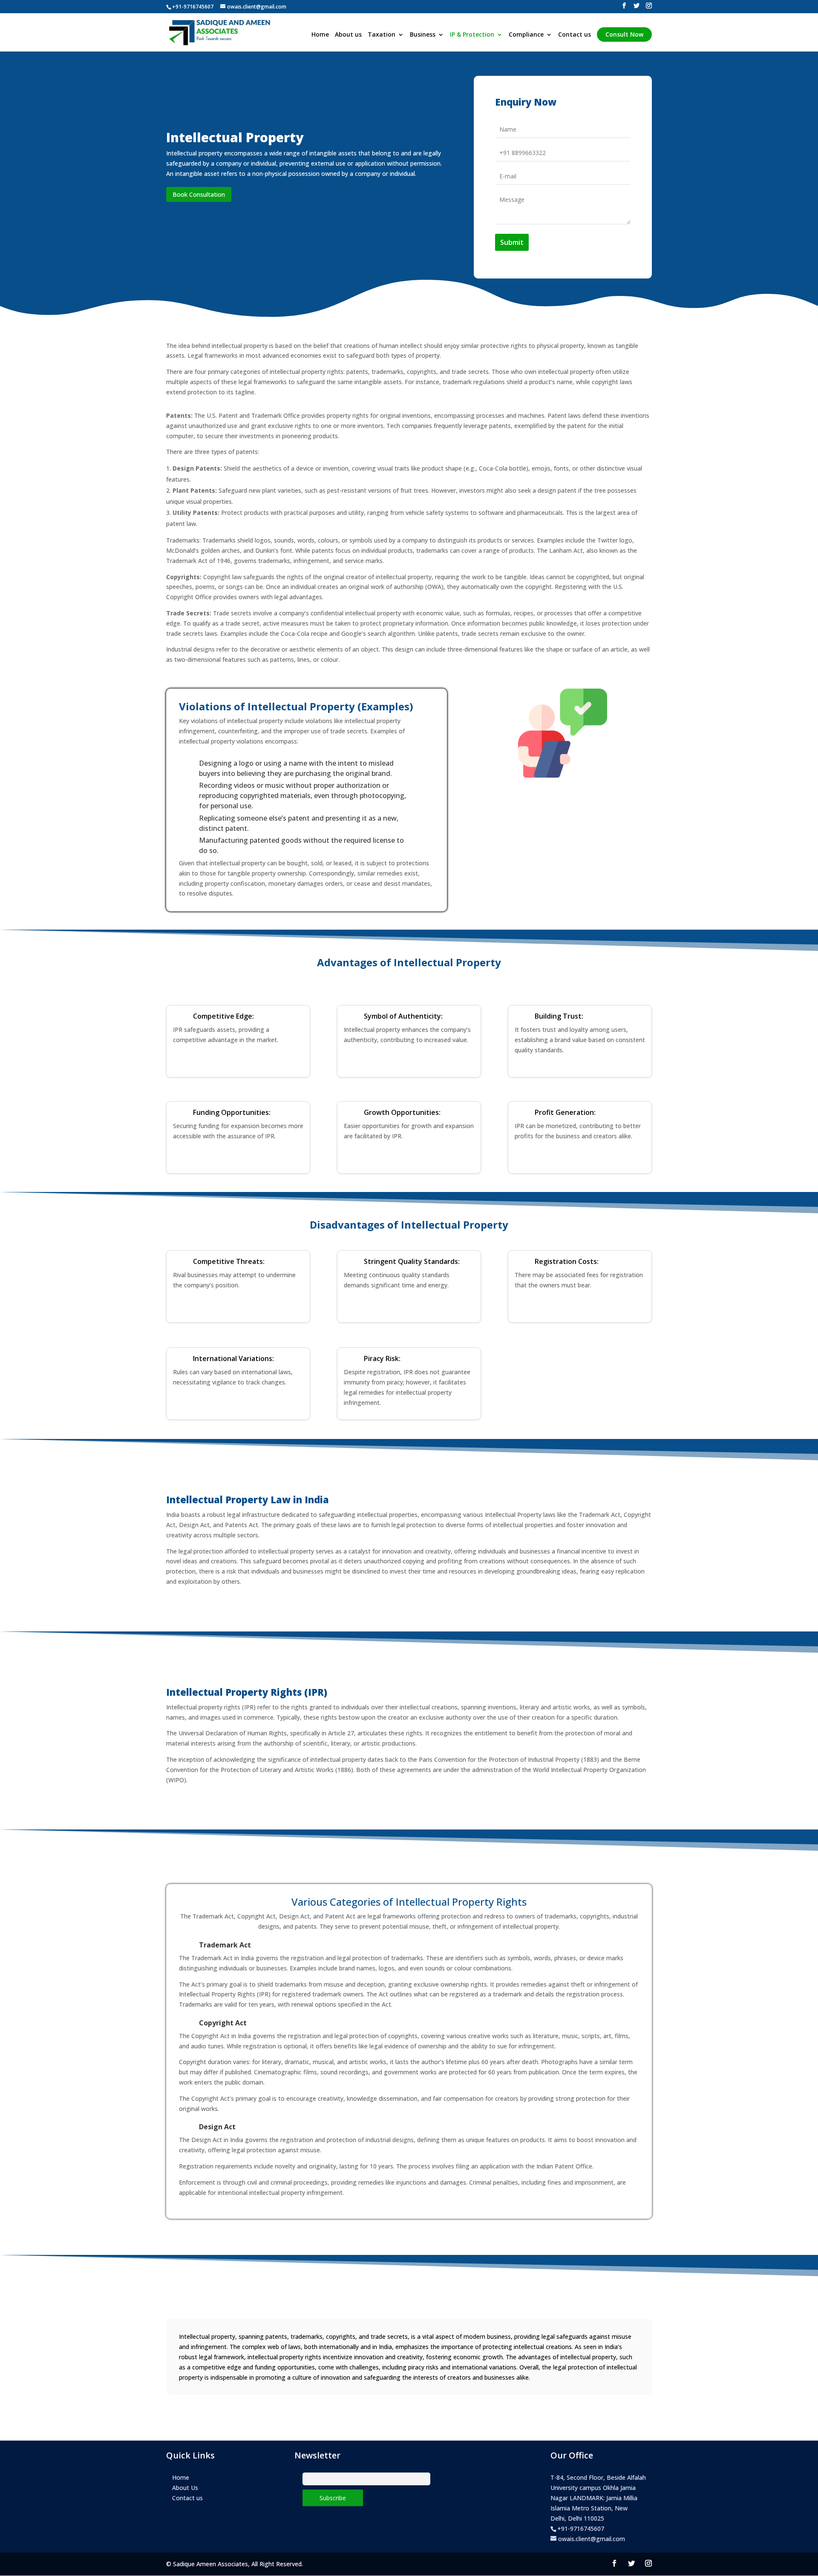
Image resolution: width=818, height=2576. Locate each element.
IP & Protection (472, 35)
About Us (185, 2488)
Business (423, 35)
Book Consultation (199, 194)
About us (348, 35)
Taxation (382, 35)
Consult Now (624, 34)
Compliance (526, 35)
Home (320, 35)
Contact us (575, 35)
